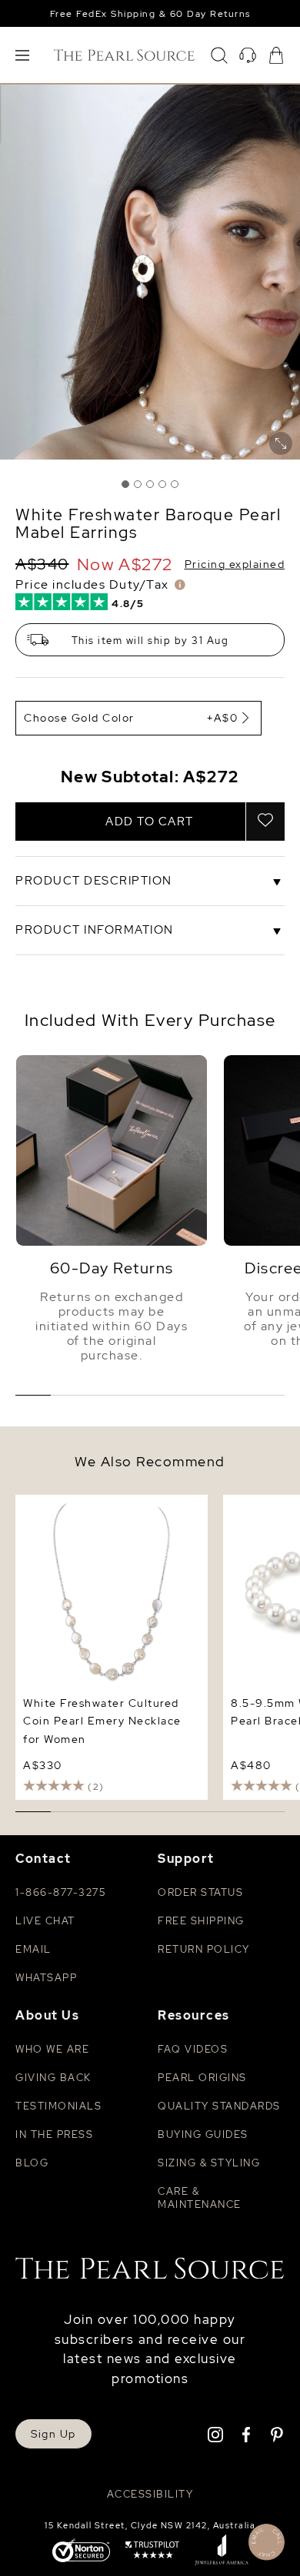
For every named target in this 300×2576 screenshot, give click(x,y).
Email (33, 1949)
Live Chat (45, 1921)
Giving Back (53, 2078)
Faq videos (193, 2049)
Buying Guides (203, 2134)
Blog (32, 2163)
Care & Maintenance (200, 2198)
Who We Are (52, 2049)
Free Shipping (201, 1921)
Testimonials (58, 2106)
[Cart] (276, 55)
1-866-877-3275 (60, 1892)
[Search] (219, 55)
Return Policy (204, 1949)
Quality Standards (219, 2106)
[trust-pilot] (152, 2551)
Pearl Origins (202, 2078)
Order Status (200, 1892)
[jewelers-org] (222, 2551)
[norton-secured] (81, 2552)
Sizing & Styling (209, 2163)
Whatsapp (46, 1978)
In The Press (54, 2134)
